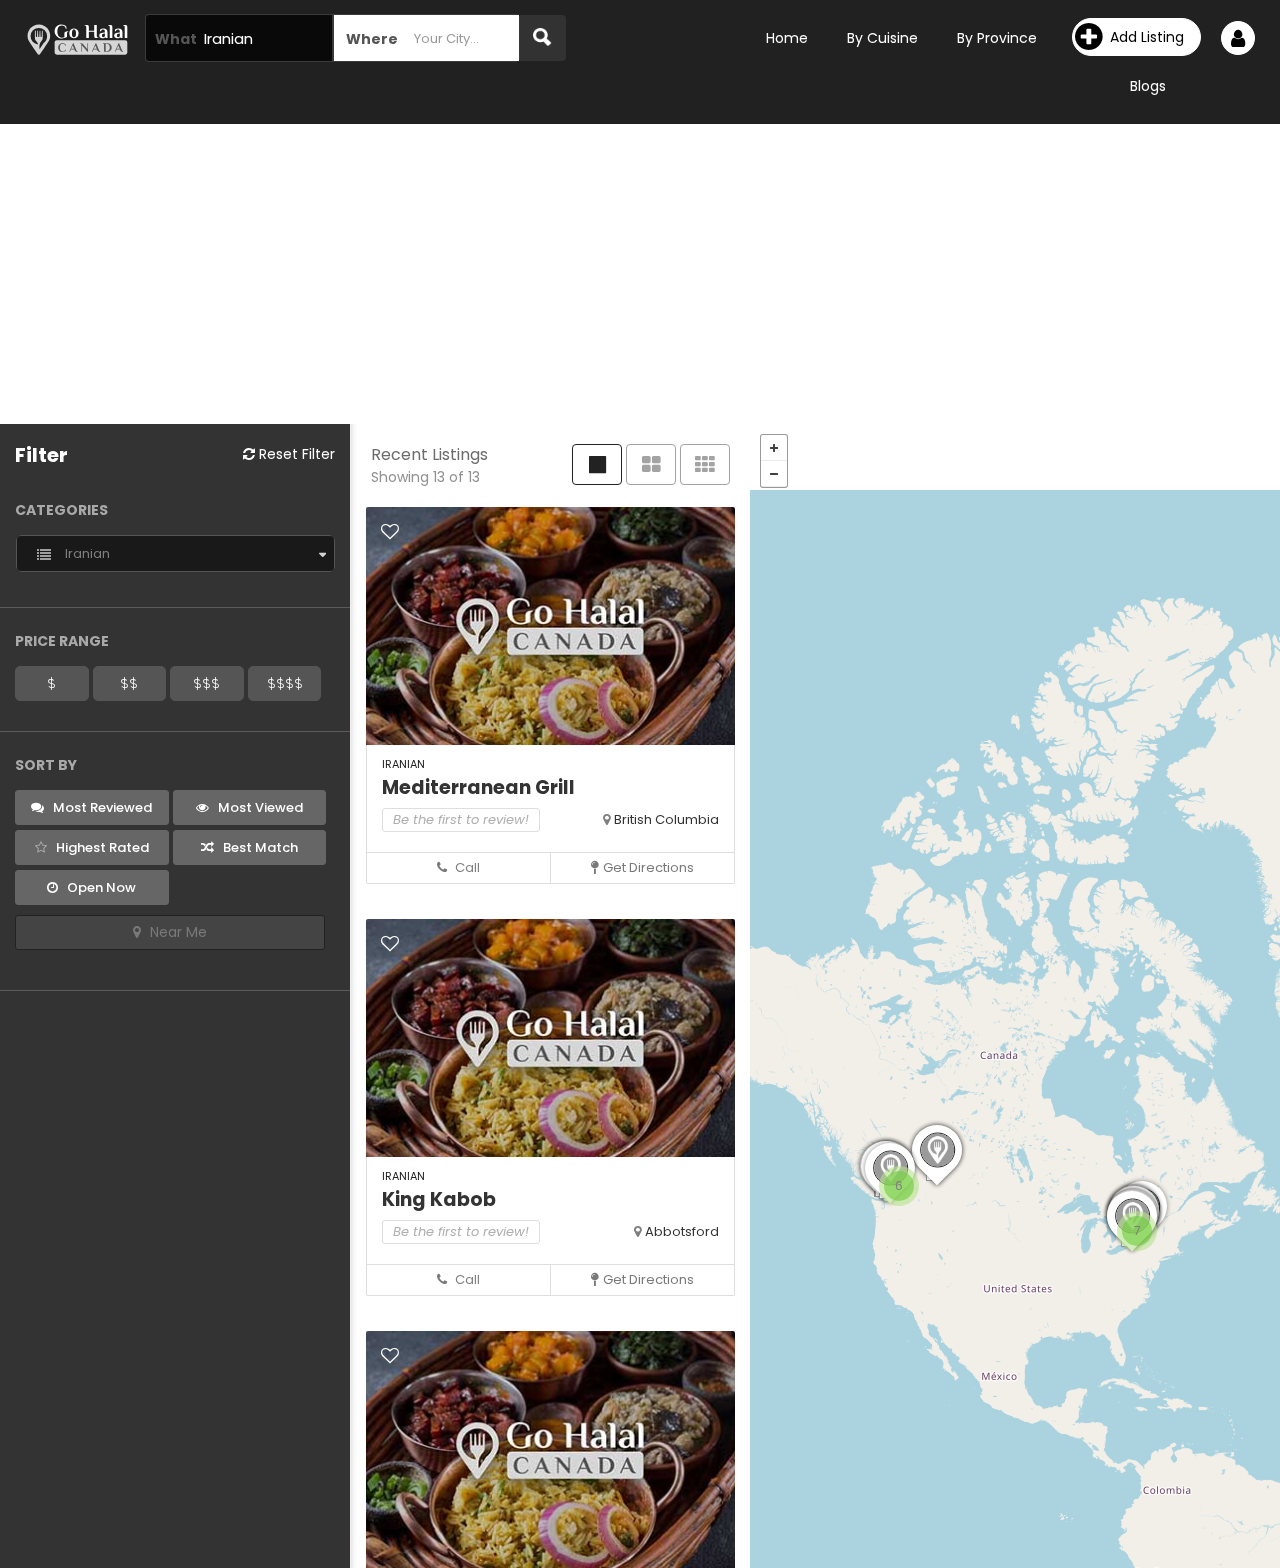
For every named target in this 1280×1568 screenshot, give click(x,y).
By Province (997, 38)
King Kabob (439, 1199)
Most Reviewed (101, 807)
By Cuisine (882, 38)
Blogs (1148, 86)
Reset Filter (295, 454)
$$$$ (285, 683)
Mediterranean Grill (478, 787)
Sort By (46, 765)
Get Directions (648, 867)
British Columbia (666, 819)
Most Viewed (259, 807)
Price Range (62, 641)
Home (787, 38)
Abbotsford (682, 1231)
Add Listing (1147, 37)
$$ (129, 683)
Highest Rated (101, 847)
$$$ (206, 683)
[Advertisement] (640, 274)
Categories (61, 510)
